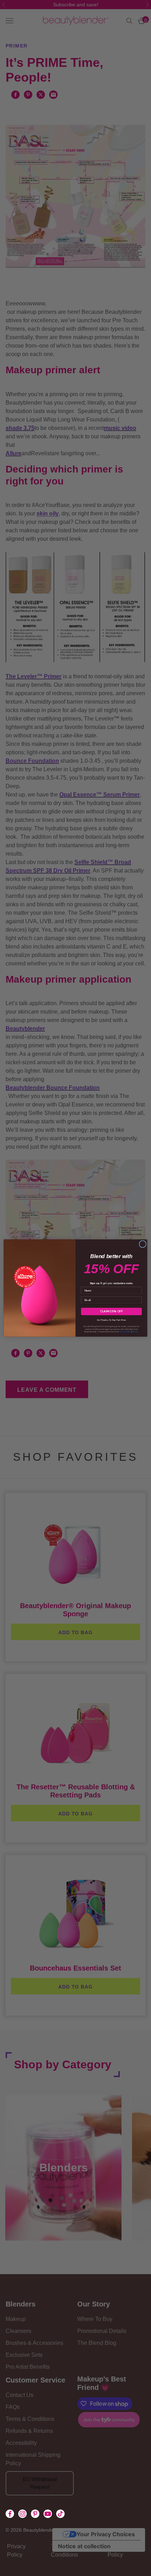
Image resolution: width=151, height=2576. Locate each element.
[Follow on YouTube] (48, 2514)
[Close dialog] (143, 1244)
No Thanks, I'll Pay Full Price (111, 1319)
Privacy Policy (125, 1332)
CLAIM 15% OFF (111, 1312)
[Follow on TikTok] (60, 2514)
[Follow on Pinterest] (35, 2514)
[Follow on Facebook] (10, 2514)
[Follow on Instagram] (22, 2514)
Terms (136, 1332)
